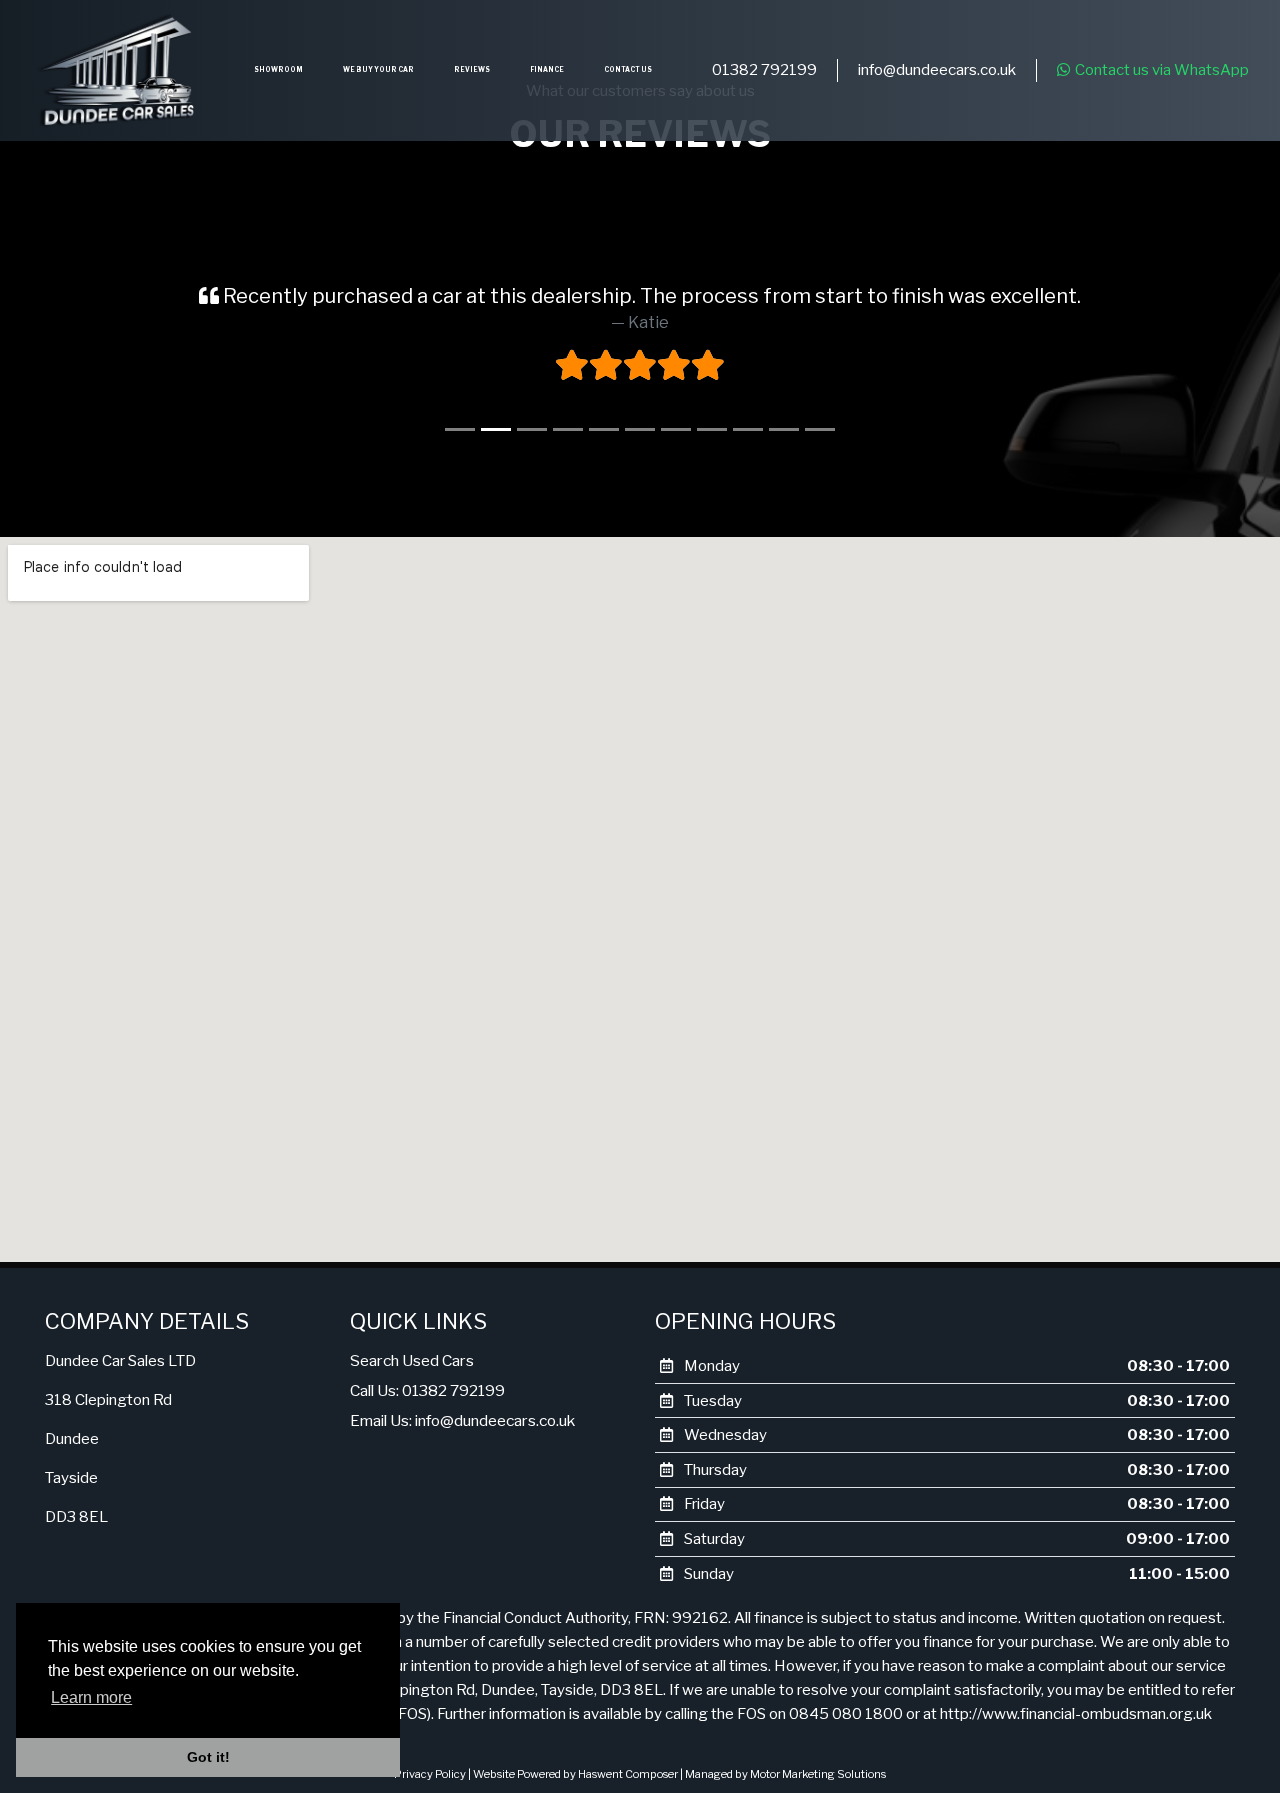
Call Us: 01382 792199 (427, 1390)
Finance (547, 70)
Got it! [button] (208, 1757)
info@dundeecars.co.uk (937, 70)
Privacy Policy (430, 1774)
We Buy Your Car (378, 70)
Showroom (278, 70)
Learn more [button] (91, 1697)
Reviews (472, 70)
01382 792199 (764, 70)
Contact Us (628, 70)
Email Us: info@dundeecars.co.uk (462, 1420)
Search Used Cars (412, 1360)
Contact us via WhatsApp (1162, 70)
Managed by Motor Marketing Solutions (785, 1774)
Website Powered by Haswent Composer (575, 1774)
